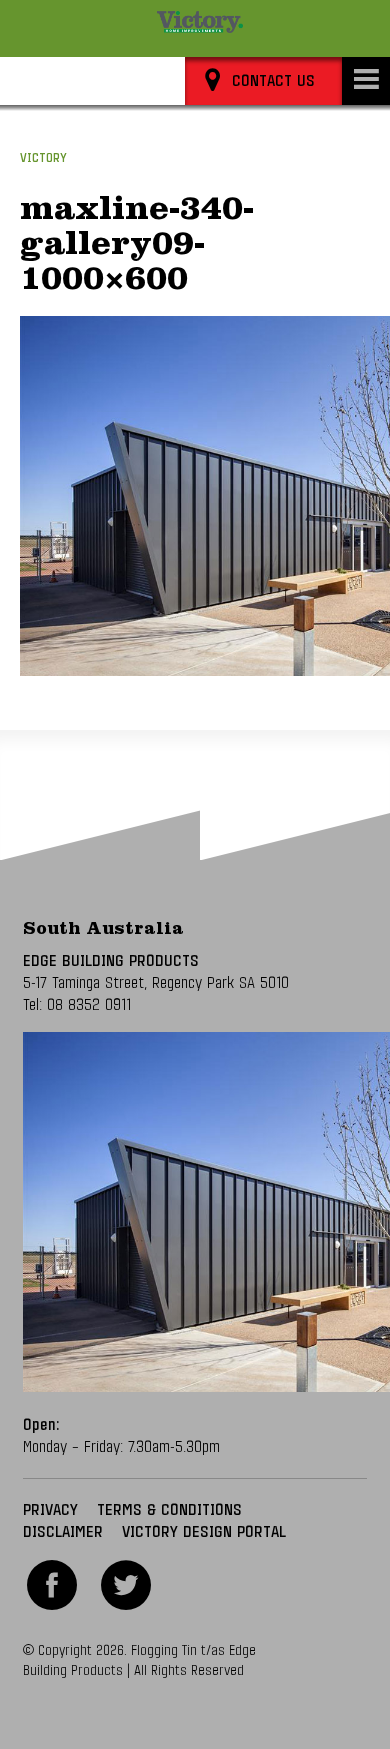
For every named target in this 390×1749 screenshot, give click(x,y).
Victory (43, 158)
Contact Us (273, 81)
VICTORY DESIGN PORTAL (204, 1532)
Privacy (50, 1510)
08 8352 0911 (89, 1005)
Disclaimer (63, 1532)
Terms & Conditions (169, 1510)
